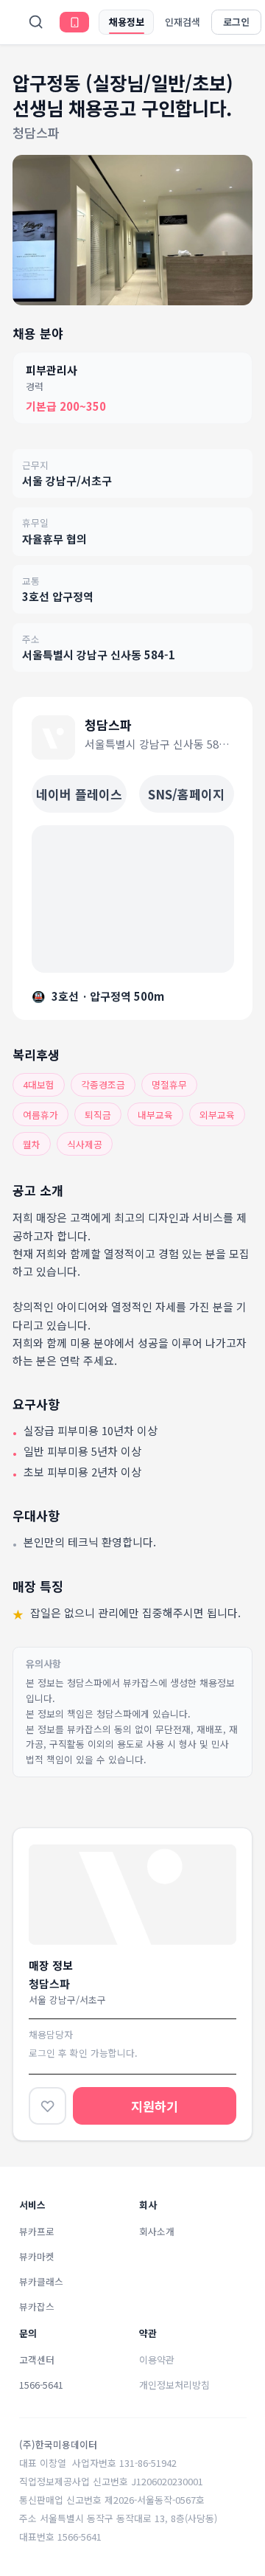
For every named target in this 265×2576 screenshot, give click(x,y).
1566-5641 (41, 2385)
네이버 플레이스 (79, 794)
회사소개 (157, 2231)
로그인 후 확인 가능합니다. (83, 2053)
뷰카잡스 (37, 2306)
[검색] (36, 22)
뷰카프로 (37, 2231)
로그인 (236, 22)
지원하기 (155, 2106)
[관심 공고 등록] (47, 2106)
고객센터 (37, 2360)
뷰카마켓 (37, 2256)
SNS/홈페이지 (186, 794)
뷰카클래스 (41, 2281)
